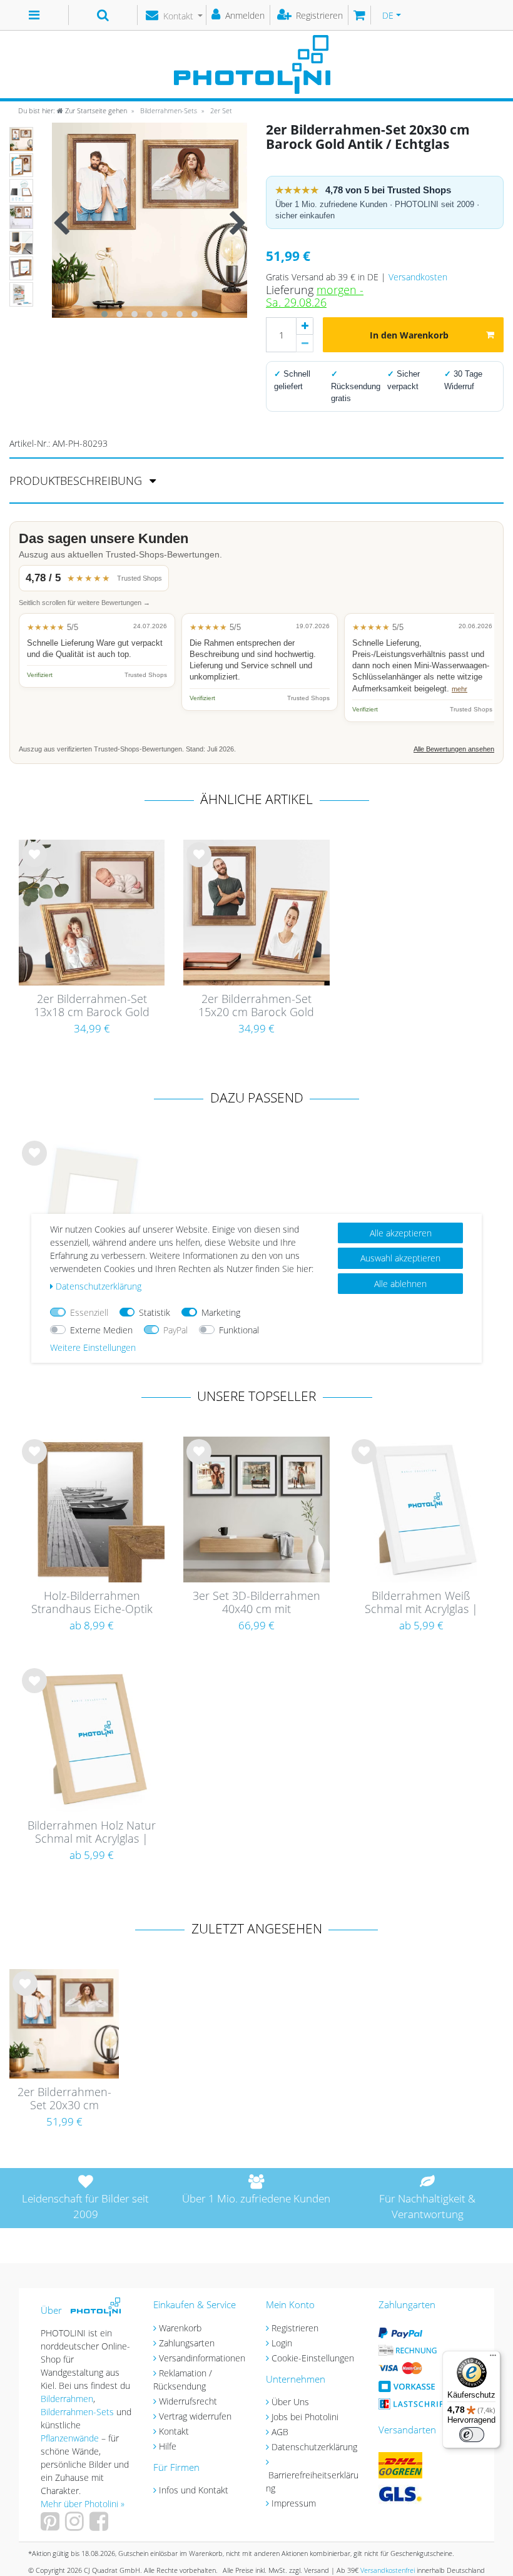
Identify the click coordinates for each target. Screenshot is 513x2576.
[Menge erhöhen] (305, 326)
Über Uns (290, 2402)
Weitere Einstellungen (93, 1347)
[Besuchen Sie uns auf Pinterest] (52, 2526)
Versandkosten (418, 277)
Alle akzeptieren (401, 1233)
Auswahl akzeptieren (400, 1258)
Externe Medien (101, 1330)
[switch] (472, 2435)
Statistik (155, 1312)
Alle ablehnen (400, 1284)
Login (282, 2343)
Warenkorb (180, 2328)
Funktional (239, 1330)
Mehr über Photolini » (83, 2504)
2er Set (220, 110)
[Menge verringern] (305, 344)
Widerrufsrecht (188, 2401)
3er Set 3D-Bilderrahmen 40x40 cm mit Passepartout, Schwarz (256, 1603)
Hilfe (168, 2446)
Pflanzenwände (71, 2438)
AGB (280, 2432)
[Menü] (493, 2358)
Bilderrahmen (67, 2399)
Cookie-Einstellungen (313, 2358)
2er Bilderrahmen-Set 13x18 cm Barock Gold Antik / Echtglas (92, 1006)
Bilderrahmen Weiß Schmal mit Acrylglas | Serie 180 (421, 1603)
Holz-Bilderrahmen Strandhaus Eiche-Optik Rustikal (92, 1603)
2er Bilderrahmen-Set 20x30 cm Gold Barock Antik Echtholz (64, 2099)
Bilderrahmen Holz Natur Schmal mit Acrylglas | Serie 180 (92, 1833)
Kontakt (174, 2431)
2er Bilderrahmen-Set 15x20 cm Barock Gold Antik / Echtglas (256, 1006)
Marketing (221, 1312)
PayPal (175, 1330)
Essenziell (89, 1312)
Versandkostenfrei (388, 2570)
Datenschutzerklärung (314, 2447)
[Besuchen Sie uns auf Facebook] (100, 2526)
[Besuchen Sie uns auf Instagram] (76, 2526)
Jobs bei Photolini (305, 2417)
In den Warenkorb (409, 335)
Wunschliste (35, 864)
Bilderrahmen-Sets (168, 110)
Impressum (294, 2503)
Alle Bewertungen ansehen (454, 749)
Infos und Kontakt (194, 2490)
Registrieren (295, 2328)
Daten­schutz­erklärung (99, 1286)
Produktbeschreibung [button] (77, 481)
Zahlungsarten (187, 2343)
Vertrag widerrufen (195, 2416)
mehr (460, 689)
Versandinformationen (202, 2358)
